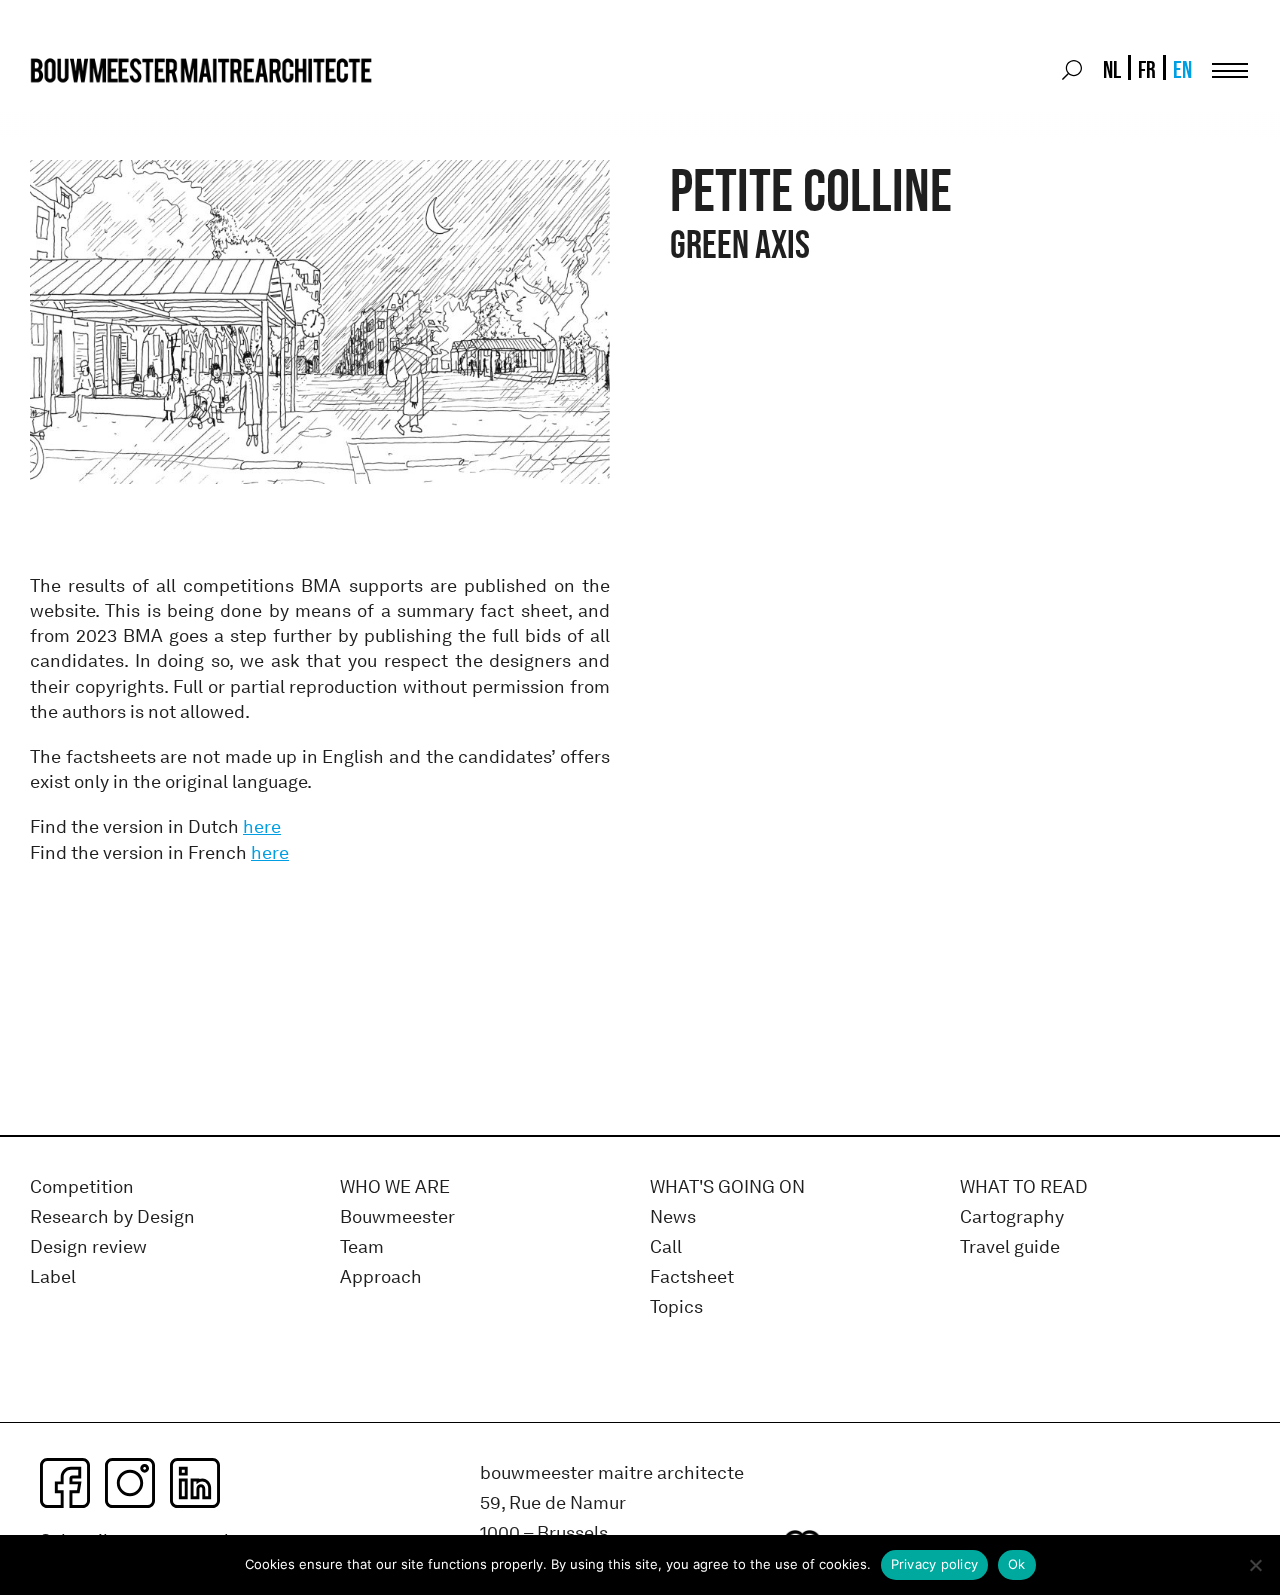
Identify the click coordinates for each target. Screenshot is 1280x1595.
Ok (1017, 1564)
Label (53, 1277)
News (673, 1217)
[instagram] (130, 1483)
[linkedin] (195, 1483)
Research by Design (112, 1217)
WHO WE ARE (395, 1187)
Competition (82, 1187)
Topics (676, 1307)
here (262, 827)
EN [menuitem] (1182, 69)
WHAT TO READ (1024, 1187)
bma (77, 107)
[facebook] (65, 1483)
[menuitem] (1110, 70)
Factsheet (692, 1277)
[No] (1255, 1565)
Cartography (1012, 1217)
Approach (381, 1277)
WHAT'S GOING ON (727, 1187)
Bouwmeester (397, 1217)
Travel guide (1010, 1247)
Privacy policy (935, 1564)
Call (666, 1247)
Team (362, 1247)
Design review (88, 1247)
